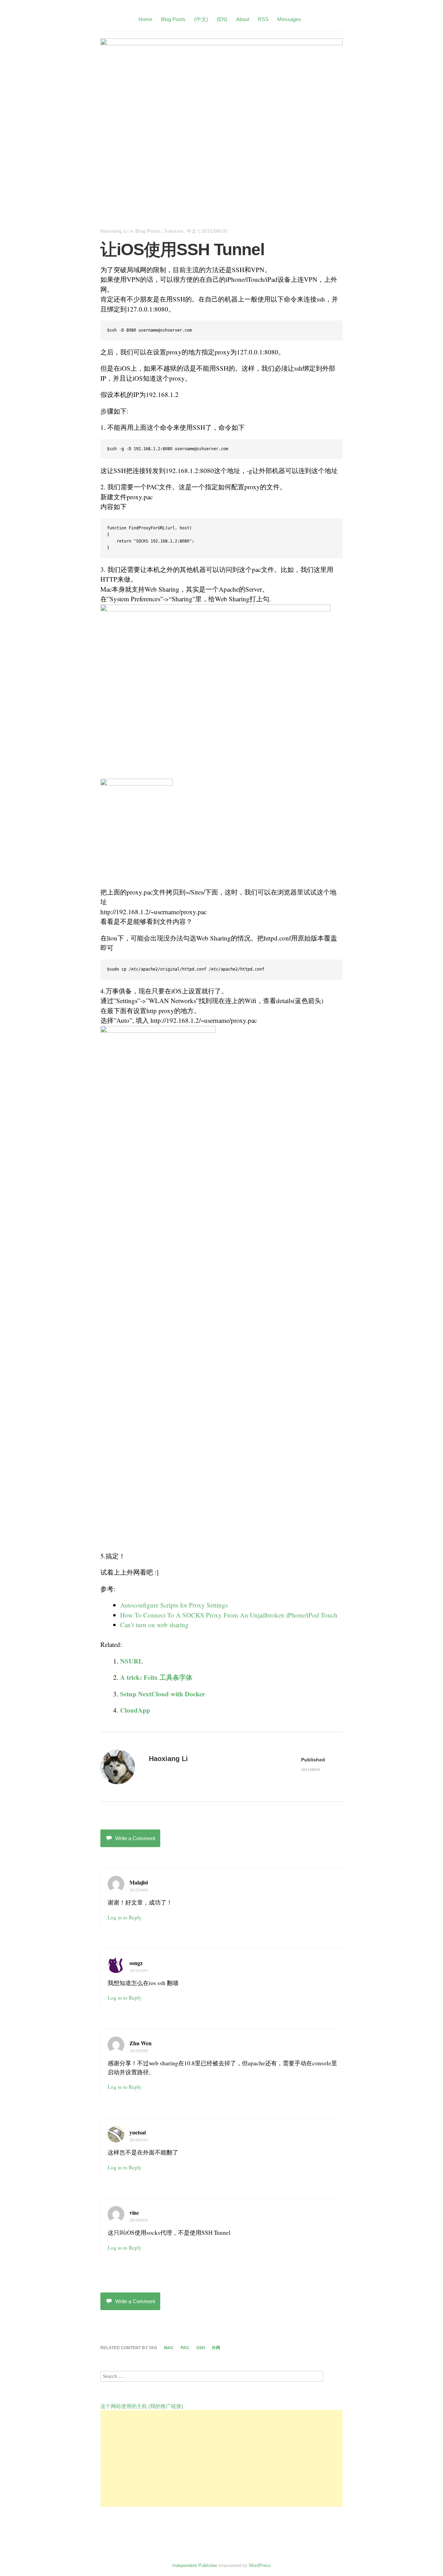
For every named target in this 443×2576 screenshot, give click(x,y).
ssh (201, 2348)
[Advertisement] (221, 2458)
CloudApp (135, 1710)
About (243, 19)
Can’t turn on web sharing (154, 1625)
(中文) (201, 19)
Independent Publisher (195, 2565)
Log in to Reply (125, 1917)
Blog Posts (173, 19)
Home (145, 19)
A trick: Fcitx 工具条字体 (156, 1677)
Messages (289, 19)
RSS (263, 19)
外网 (216, 2348)
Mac (169, 2348)
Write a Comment (135, 1838)
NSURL (132, 1661)
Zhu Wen (141, 2043)
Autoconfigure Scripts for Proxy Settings (174, 1605)
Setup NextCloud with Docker (162, 1694)
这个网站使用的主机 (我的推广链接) (142, 2406)
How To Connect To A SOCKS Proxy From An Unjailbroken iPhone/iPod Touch (229, 1615)
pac (185, 2348)
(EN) (222, 19)
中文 (192, 231)
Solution (174, 231)
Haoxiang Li (114, 231)
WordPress (260, 2565)
